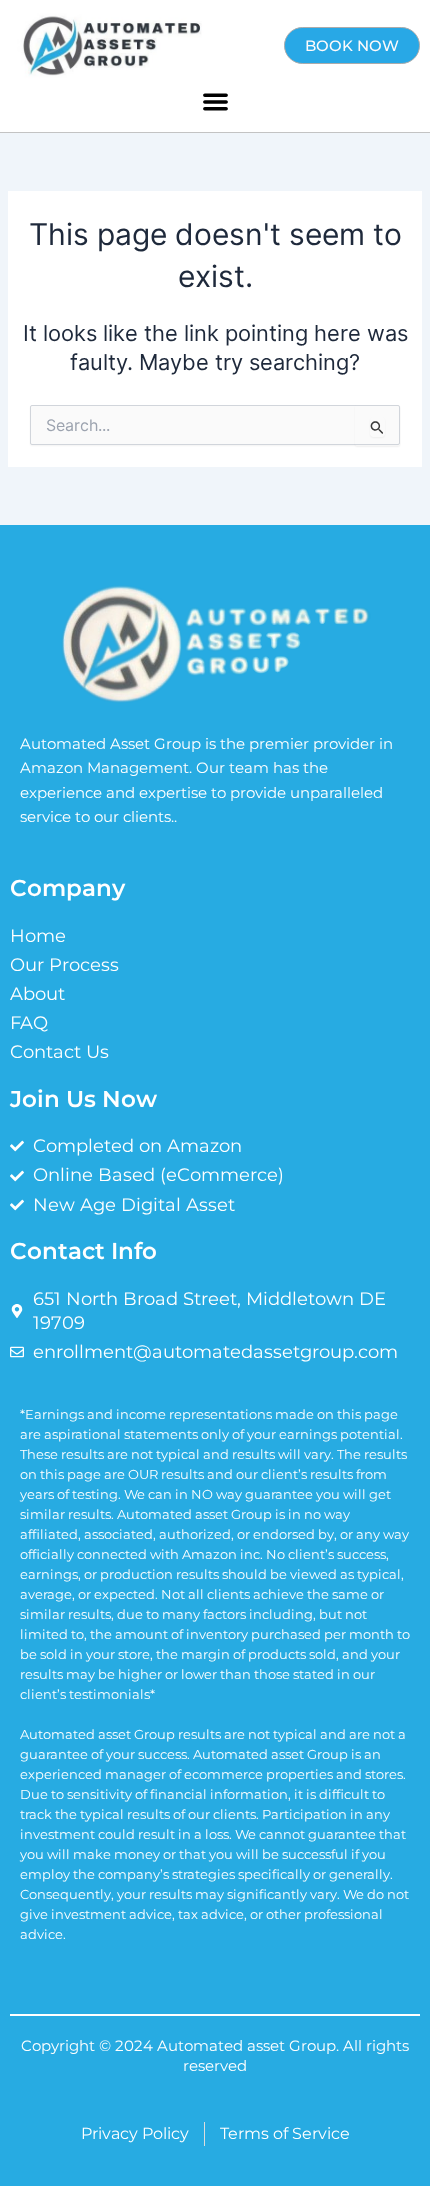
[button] (215, 101)
